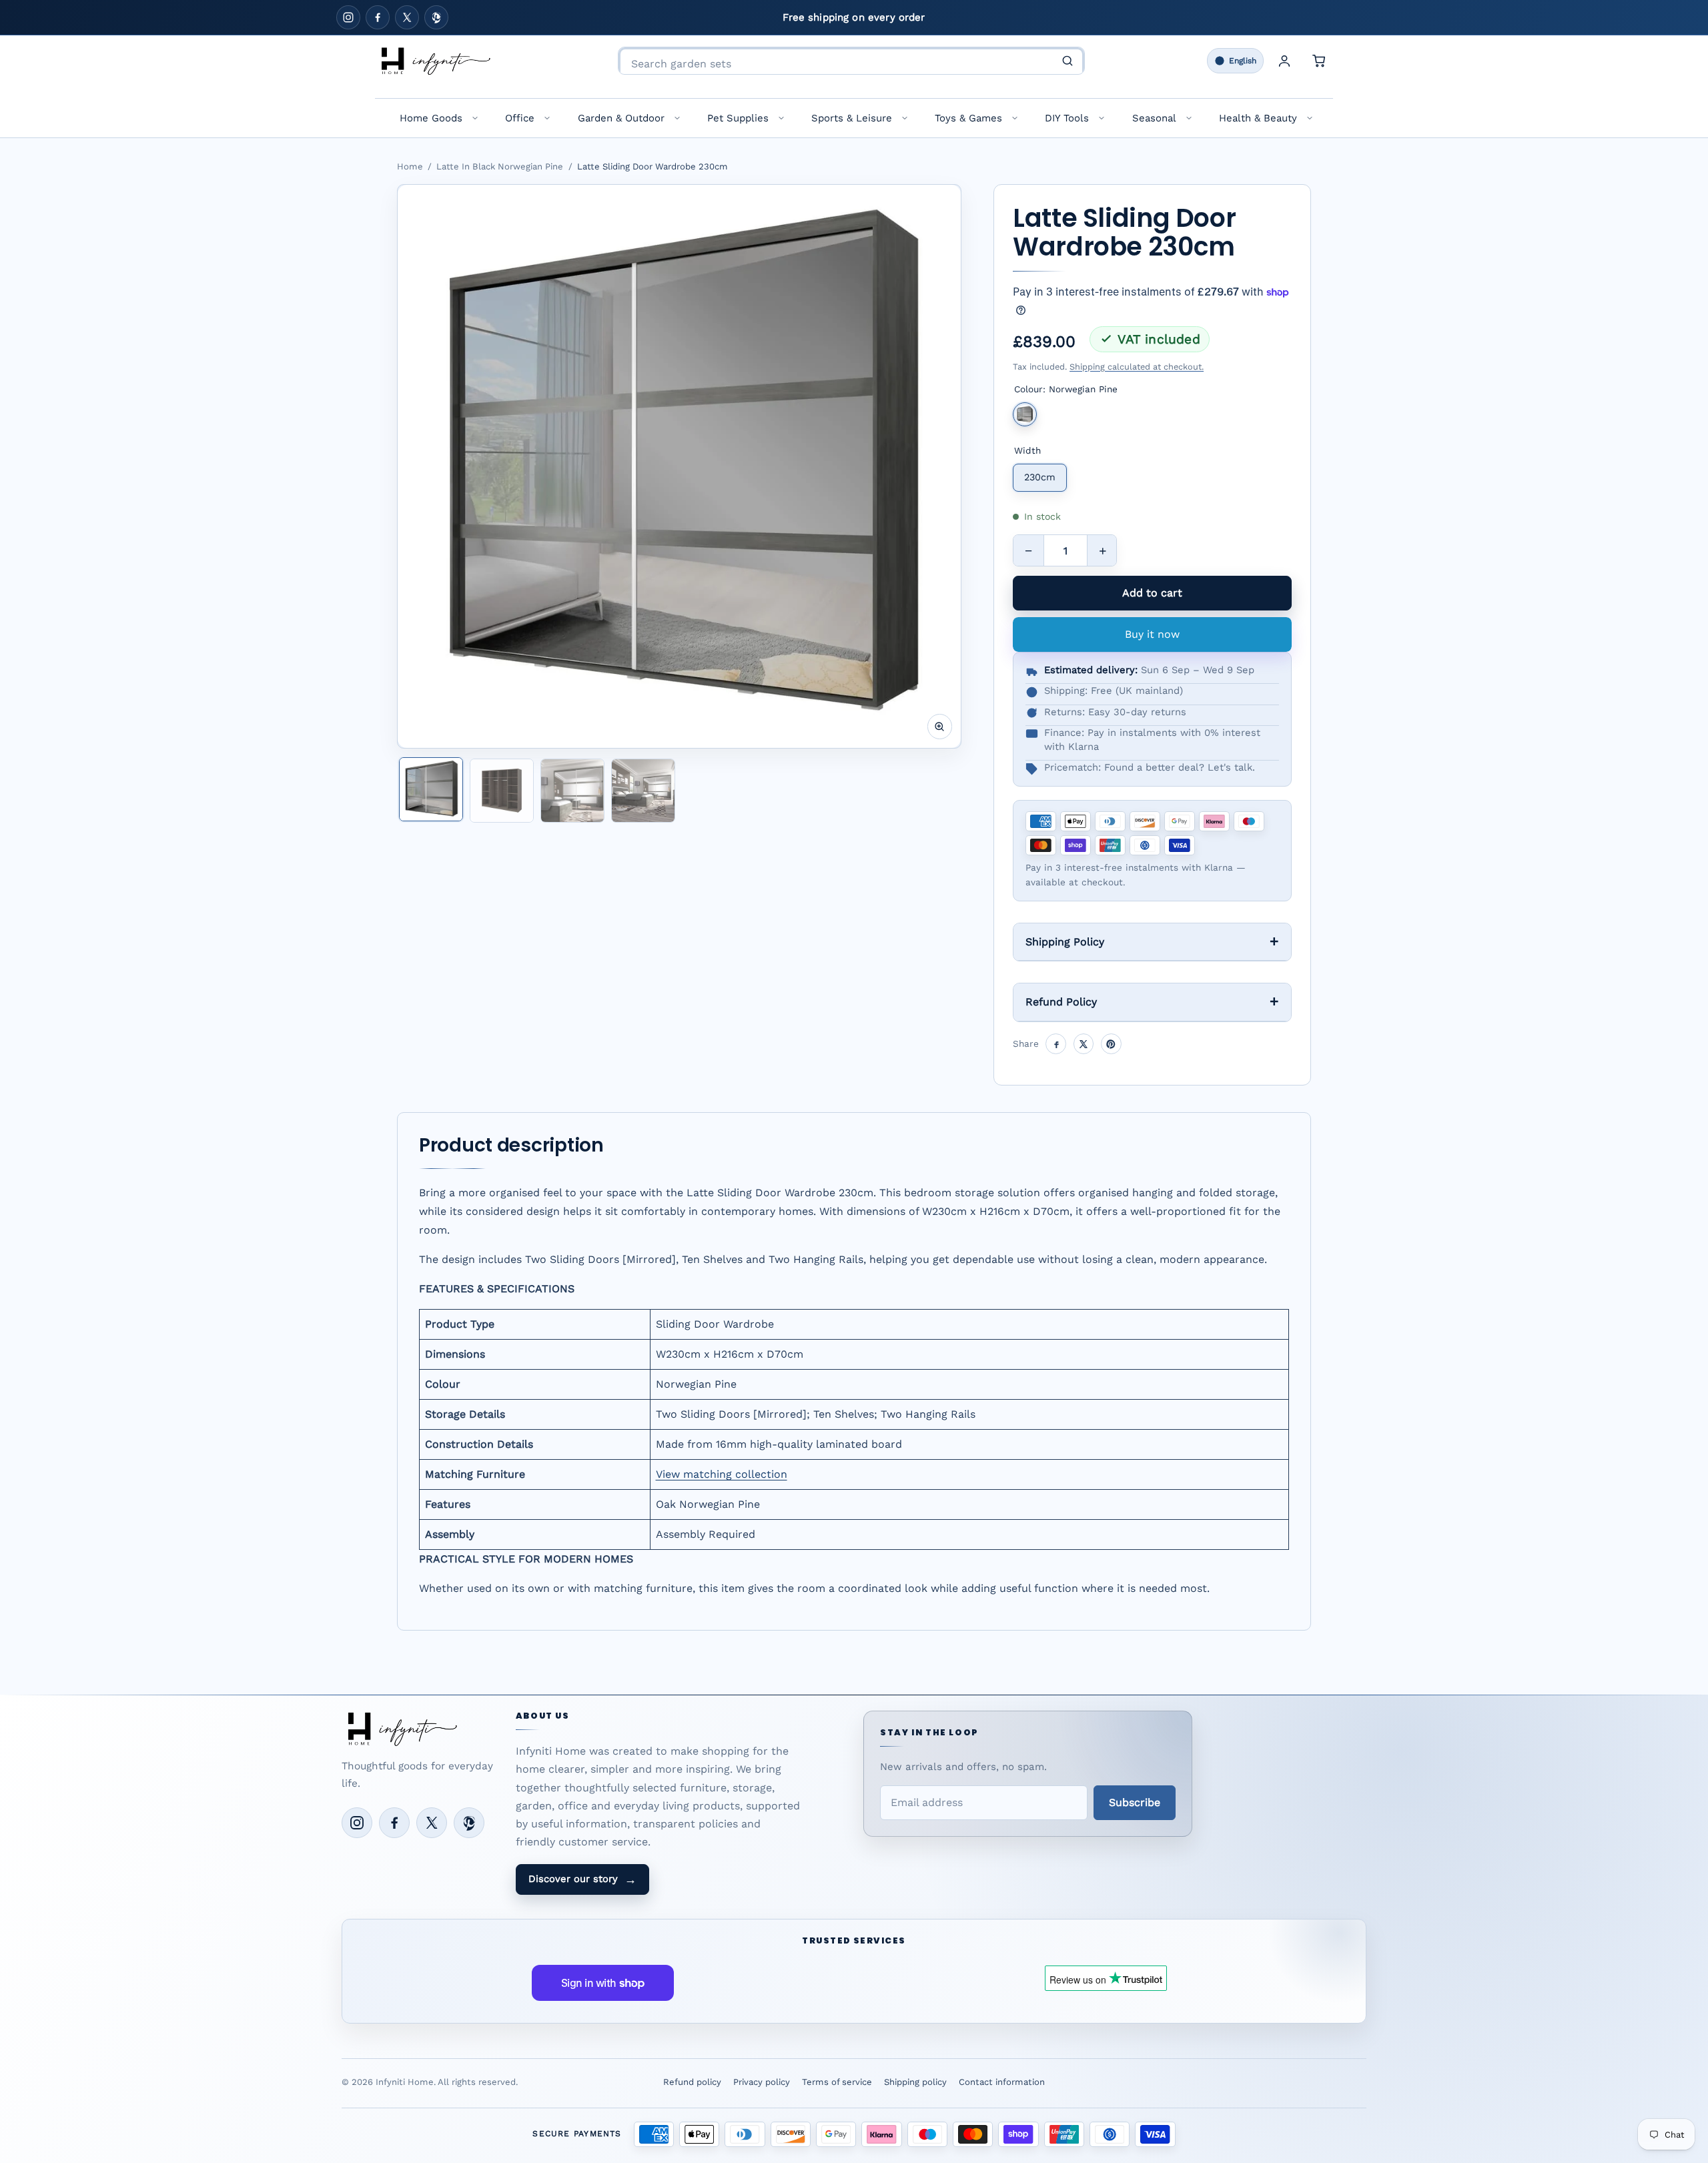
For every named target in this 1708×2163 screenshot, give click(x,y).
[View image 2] (502, 791)
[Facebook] (378, 17)
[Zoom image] (940, 727)
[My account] (1284, 61)
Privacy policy (762, 2082)
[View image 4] (643, 791)
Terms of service (837, 2082)
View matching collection (722, 1474)
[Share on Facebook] (1056, 1044)
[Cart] (1319, 61)
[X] (407, 17)
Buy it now (1152, 634)
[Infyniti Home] (435, 61)
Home (410, 166)
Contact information (1002, 2082)
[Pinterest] (436, 17)
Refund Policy (1061, 1002)
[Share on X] (1084, 1044)
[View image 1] (431, 789)
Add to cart (1152, 593)
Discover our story (582, 1879)
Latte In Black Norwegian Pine (500, 166)
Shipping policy (915, 2082)
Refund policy (692, 2082)
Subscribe (1135, 1802)
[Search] (1067, 61)
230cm (1040, 477)
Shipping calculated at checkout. (1137, 367)
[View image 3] (572, 791)
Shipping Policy (1065, 942)
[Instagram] (348, 17)
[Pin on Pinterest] (1111, 1044)
